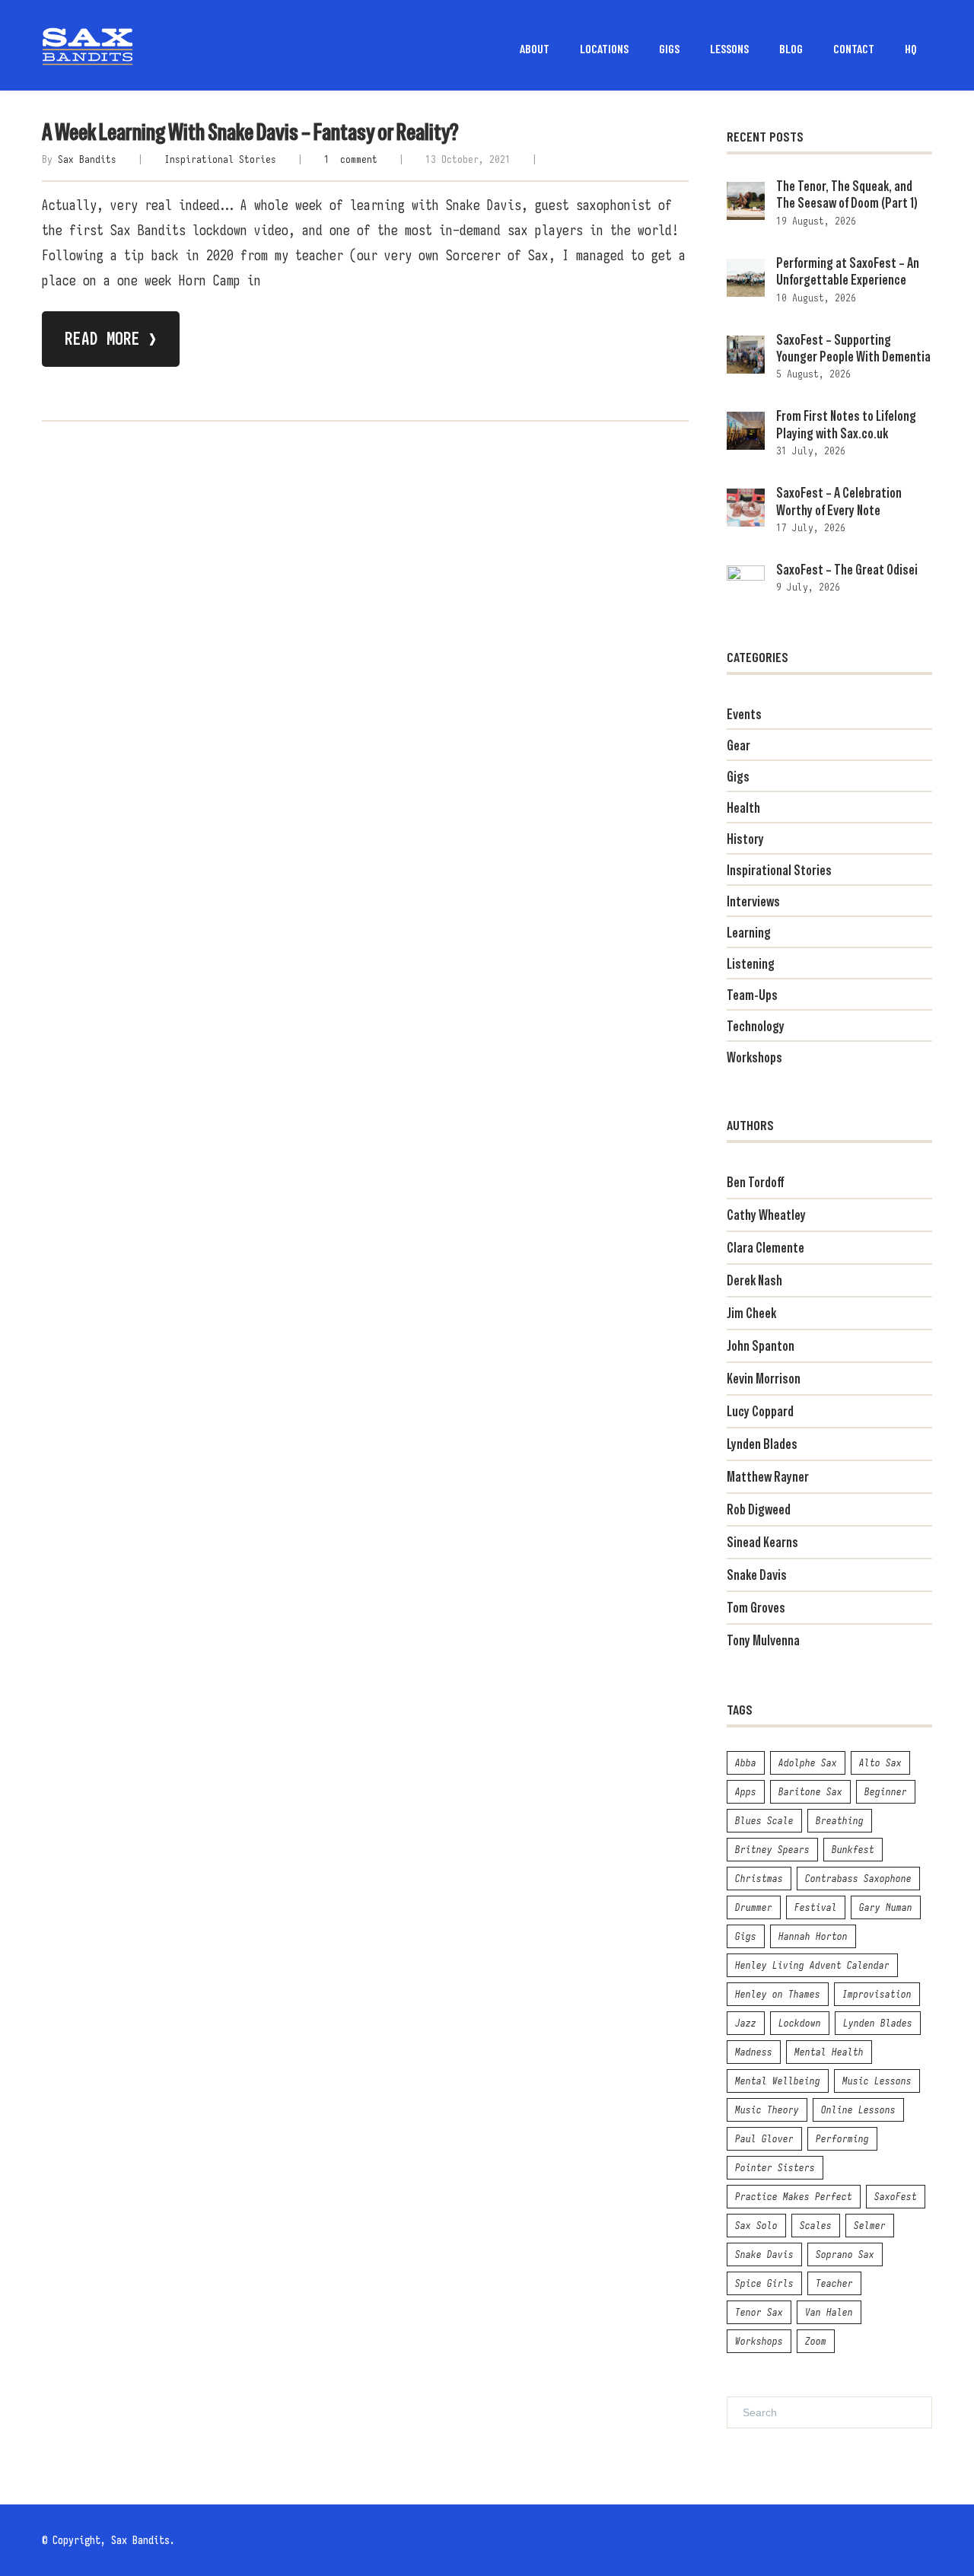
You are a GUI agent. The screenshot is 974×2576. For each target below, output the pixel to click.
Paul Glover (764, 2138)
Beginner (886, 1791)
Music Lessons (877, 2081)
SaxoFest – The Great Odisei (847, 570)
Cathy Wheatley (766, 1215)
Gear (738, 745)
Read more (111, 339)
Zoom (816, 2341)
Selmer (870, 2225)
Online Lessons (858, 2110)
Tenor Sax (759, 2312)
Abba (746, 1762)
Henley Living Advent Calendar (812, 1965)
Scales (816, 2225)
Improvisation (877, 1994)
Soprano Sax (845, 2254)
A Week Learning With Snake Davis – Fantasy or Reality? (250, 132)
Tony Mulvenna (763, 1640)
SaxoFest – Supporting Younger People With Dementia (853, 348)
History (745, 839)
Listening (751, 964)
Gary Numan (886, 1907)
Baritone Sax (810, 1791)
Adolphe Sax (808, 1762)
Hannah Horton (813, 1936)
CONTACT (854, 48)
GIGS (669, 48)
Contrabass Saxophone (858, 1878)
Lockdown (800, 2023)
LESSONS (729, 48)
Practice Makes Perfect (794, 2196)
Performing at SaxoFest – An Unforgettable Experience (848, 271)
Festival (816, 1907)
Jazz (746, 2023)
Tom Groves (756, 1608)
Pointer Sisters (775, 2167)
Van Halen (829, 2312)
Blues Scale (764, 1820)
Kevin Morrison (764, 1379)
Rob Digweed (759, 1509)
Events (744, 714)
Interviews (753, 901)
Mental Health (829, 2052)
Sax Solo (756, 2225)
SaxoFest (896, 2196)
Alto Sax (880, 1762)
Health (743, 808)
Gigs (738, 777)
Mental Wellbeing (778, 2081)
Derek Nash (754, 1280)
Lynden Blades (762, 1444)
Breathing (840, 1820)
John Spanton (761, 1346)
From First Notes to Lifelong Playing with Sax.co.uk (846, 424)
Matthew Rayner (768, 1477)
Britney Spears (772, 1849)
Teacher (834, 2283)
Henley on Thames (778, 1994)
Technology (756, 1026)
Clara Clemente (766, 1248)
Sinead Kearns (762, 1542)
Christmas (759, 1878)
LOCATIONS (604, 48)
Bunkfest (853, 1849)
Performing (842, 2138)
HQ (911, 48)
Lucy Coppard (760, 1411)
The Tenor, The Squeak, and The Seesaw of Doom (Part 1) (847, 194)
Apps (746, 1791)
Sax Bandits (87, 159)
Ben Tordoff (755, 1182)
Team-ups (752, 995)
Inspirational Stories (220, 159)
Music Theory (767, 2110)
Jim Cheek (751, 1313)
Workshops (754, 1057)
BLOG (791, 48)
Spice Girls (764, 2283)
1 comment (351, 159)
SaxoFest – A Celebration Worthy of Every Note (839, 501)
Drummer (754, 1907)
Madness (754, 2052)
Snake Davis (757, 1575)
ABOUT (535, 48)
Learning (749, 933)
